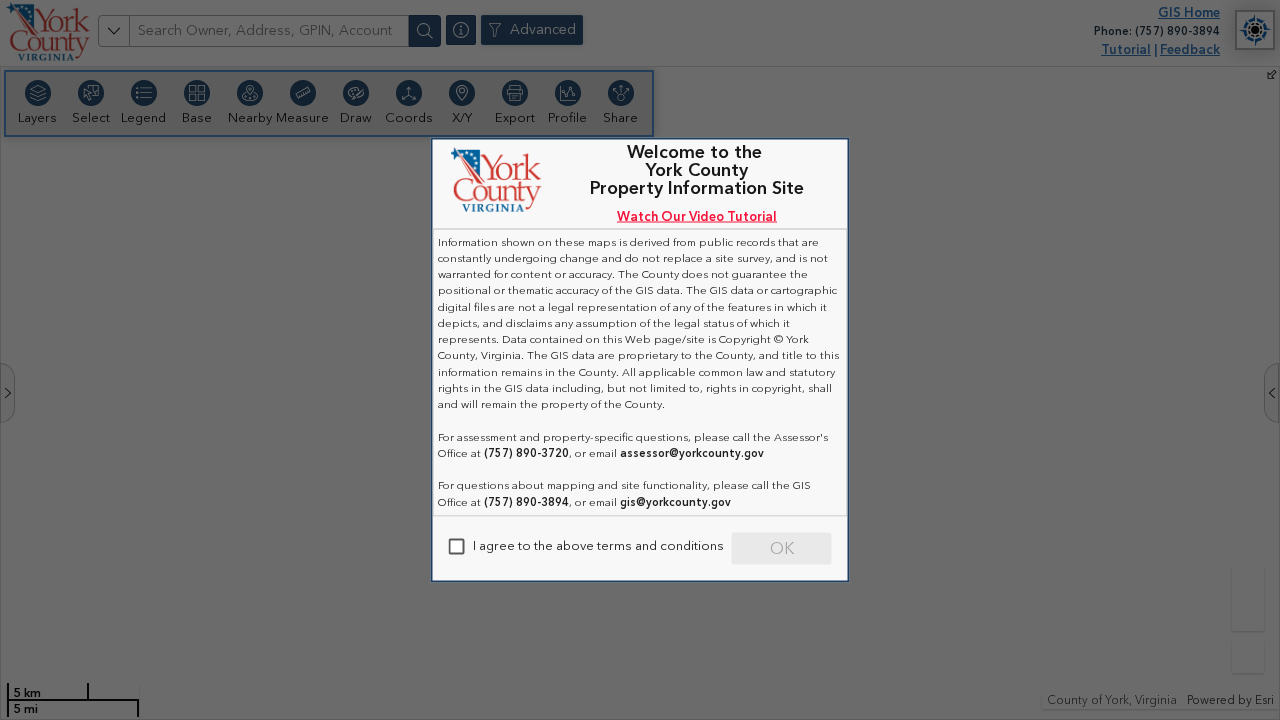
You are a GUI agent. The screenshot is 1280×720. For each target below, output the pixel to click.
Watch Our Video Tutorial (697, 217)
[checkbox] (457, 547)
